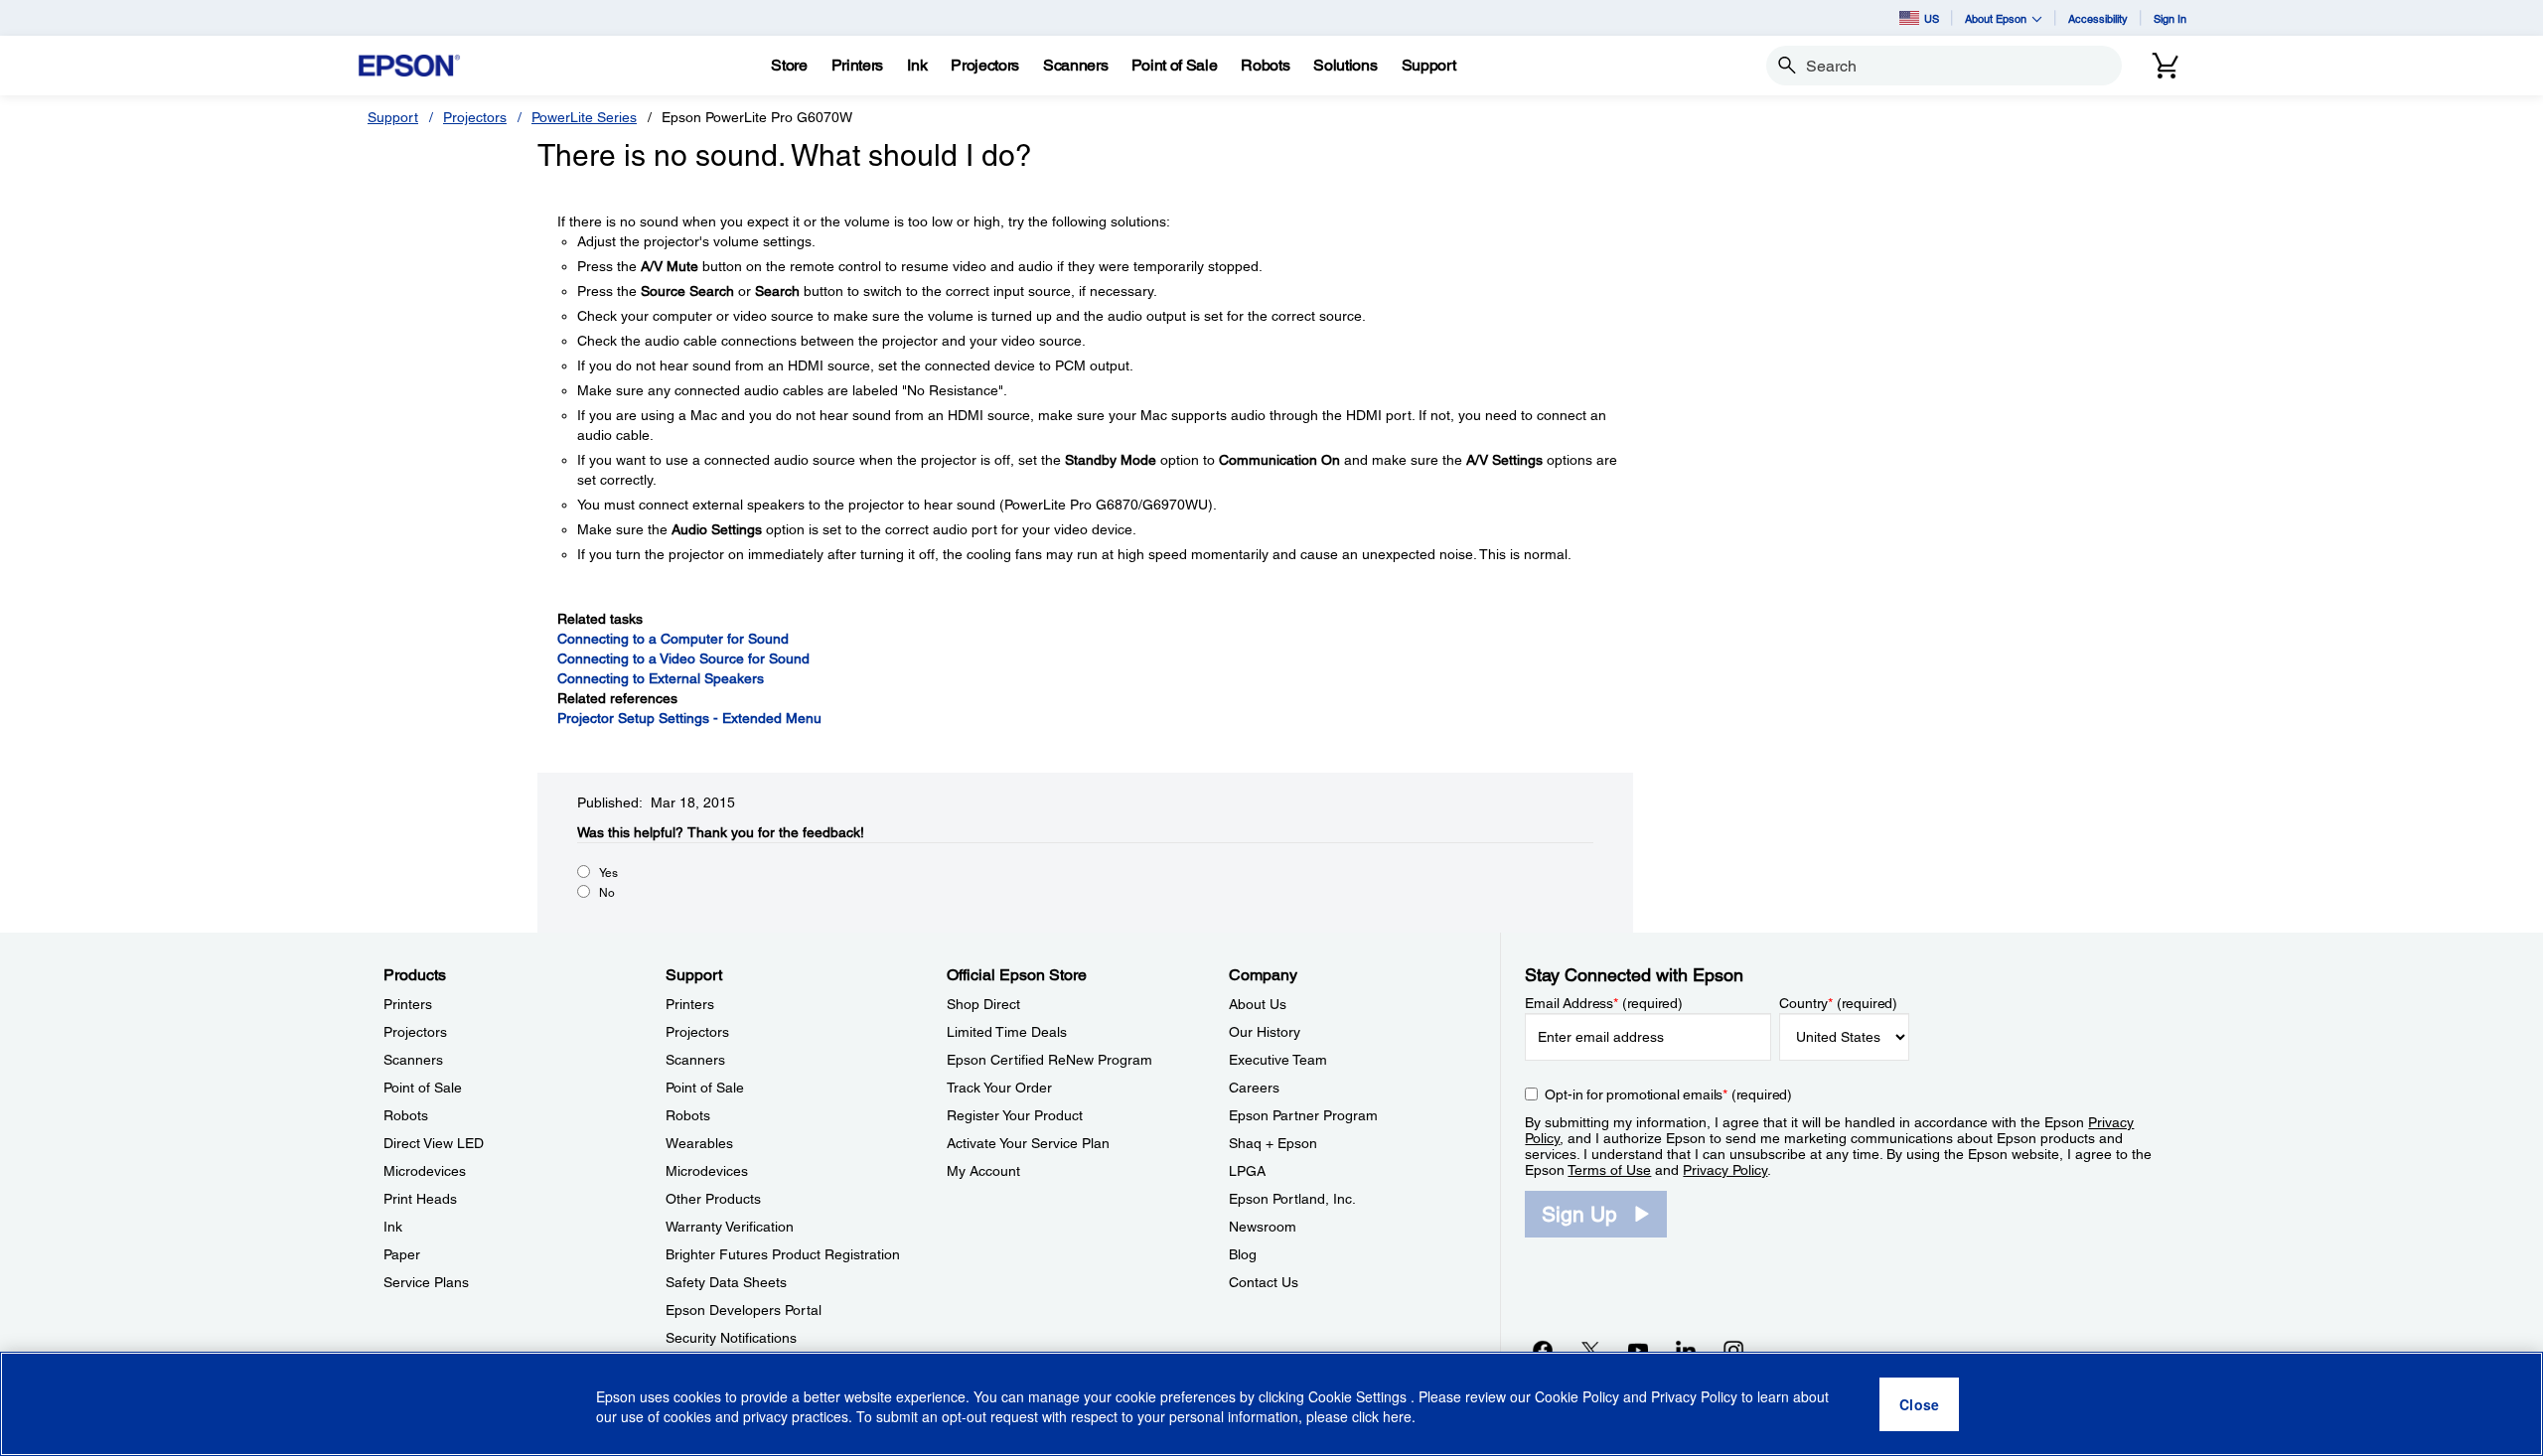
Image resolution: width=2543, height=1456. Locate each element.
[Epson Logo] (409, 66)
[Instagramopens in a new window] (1733, 1350)
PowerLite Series (584, 117)
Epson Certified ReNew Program (1049, 1060)
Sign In (2170, 18)
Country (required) (1838, 1003)
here (1397, 1417)
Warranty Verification (730, 1227)
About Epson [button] (1996, 18)
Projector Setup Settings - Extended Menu (689, 718)
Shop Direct (983, 1004)
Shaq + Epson (1273, 1143)
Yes (608, 873)
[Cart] (2166, 66)
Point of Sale (423, 1088)
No (607, 893)
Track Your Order (999, 1088)
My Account (983, 1171)
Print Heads (420, 1199)
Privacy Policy (1725, 1170)
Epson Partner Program (1303, 1115)
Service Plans (426, 1282)
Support (393, 117)
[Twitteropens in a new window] (1590, 1350)
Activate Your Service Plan (1028, 1143)
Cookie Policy (1577, 1396)
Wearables (699, 1143)
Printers (408, 1004)
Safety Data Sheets (726, 1282)
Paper (402, 1254)
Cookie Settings (1359, 1396)
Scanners (413, 1060)
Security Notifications (731, 1338)
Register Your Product (1015, 1115)
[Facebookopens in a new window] (1543, 1350)
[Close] (1919, 1404)
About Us (1258, 1004)
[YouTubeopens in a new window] (1638, 1350)
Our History (1265, 1032)
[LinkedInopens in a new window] (1686, 1350)
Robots (406, 1115)
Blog (1243, 1254)
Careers (1254, 1088)
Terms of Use (1609, 1170)
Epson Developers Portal (744, 1310)
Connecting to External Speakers (661, 678)
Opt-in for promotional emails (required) (1668, 1094)
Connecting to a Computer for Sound (673, 639)
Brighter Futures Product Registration (783, 1254)
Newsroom (1263, 1227)
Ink (393, 1227)
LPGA (1247, 1171)
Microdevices (425, 1171)
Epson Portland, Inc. (1292, 1199)
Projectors (475, 117)
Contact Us (1264, 1282)
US (1932, 18)
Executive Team (1278, 1060)
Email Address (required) (1604, 1003)
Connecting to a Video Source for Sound (683, 658)
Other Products (713, 1199)
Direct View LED (434, 1143)
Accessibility (2098, 18)
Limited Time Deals (1007, 1032)
